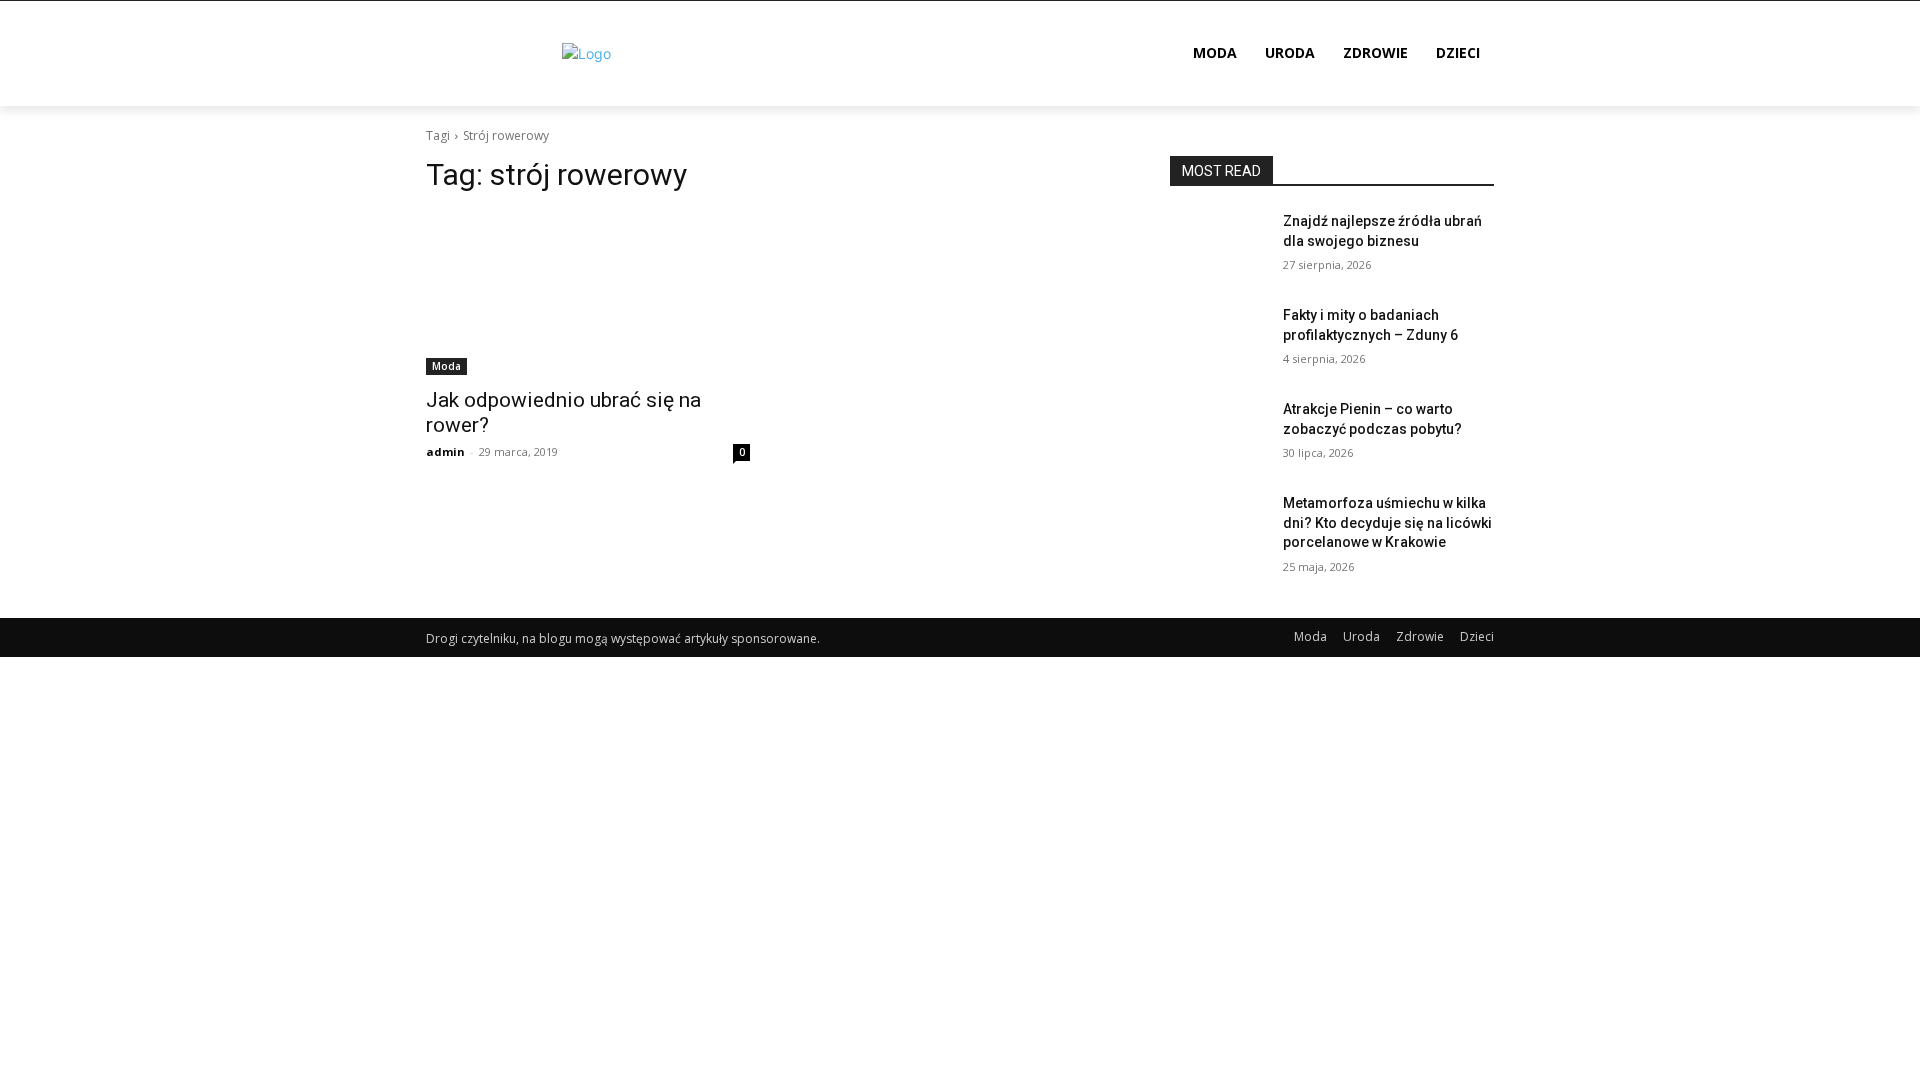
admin (445, 451)
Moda (446, 366)
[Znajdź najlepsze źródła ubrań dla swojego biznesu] (1218, 246)
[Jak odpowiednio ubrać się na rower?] (588, 294)
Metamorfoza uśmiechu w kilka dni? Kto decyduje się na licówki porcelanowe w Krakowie (1387, 522)
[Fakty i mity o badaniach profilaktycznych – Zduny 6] (1218, 340)
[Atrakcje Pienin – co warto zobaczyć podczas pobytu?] (1218, 434)
